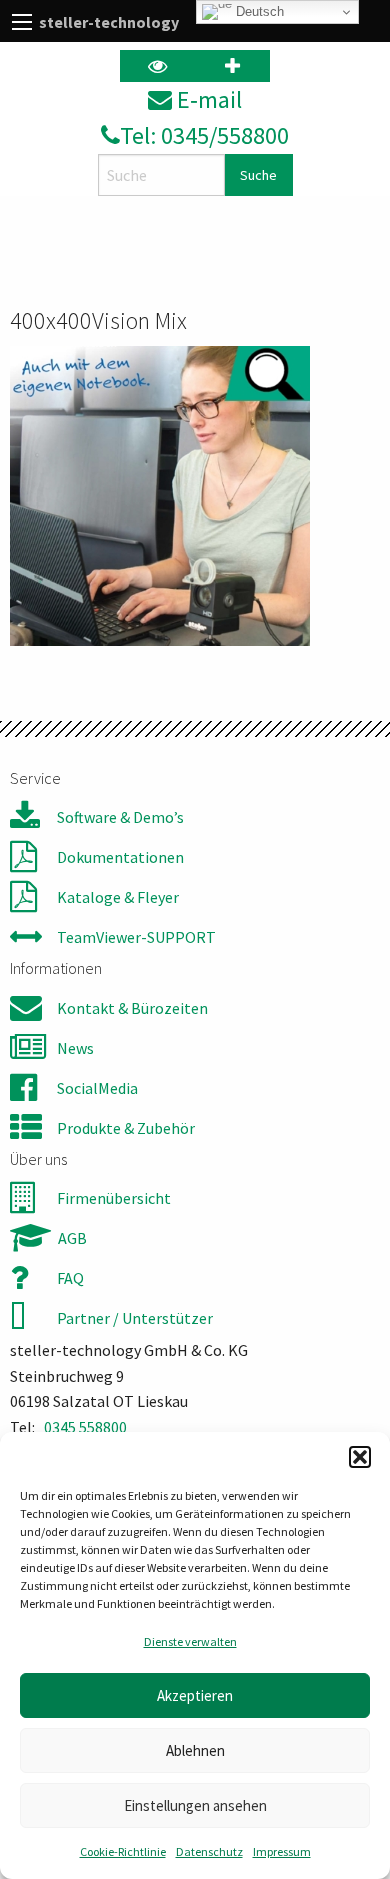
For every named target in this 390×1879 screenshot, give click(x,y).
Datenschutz (209, 1851)
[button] (360, 1457)
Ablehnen (195, 1750)
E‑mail (207, 99)
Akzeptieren (195, 1695)
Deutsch (258, 11)
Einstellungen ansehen (195, 1805)
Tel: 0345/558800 (204, 135)
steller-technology (109, 22)
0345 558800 (85, 1427)
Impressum (282, 1851)
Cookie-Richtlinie (123, 1851)
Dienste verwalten (190, 1641)
